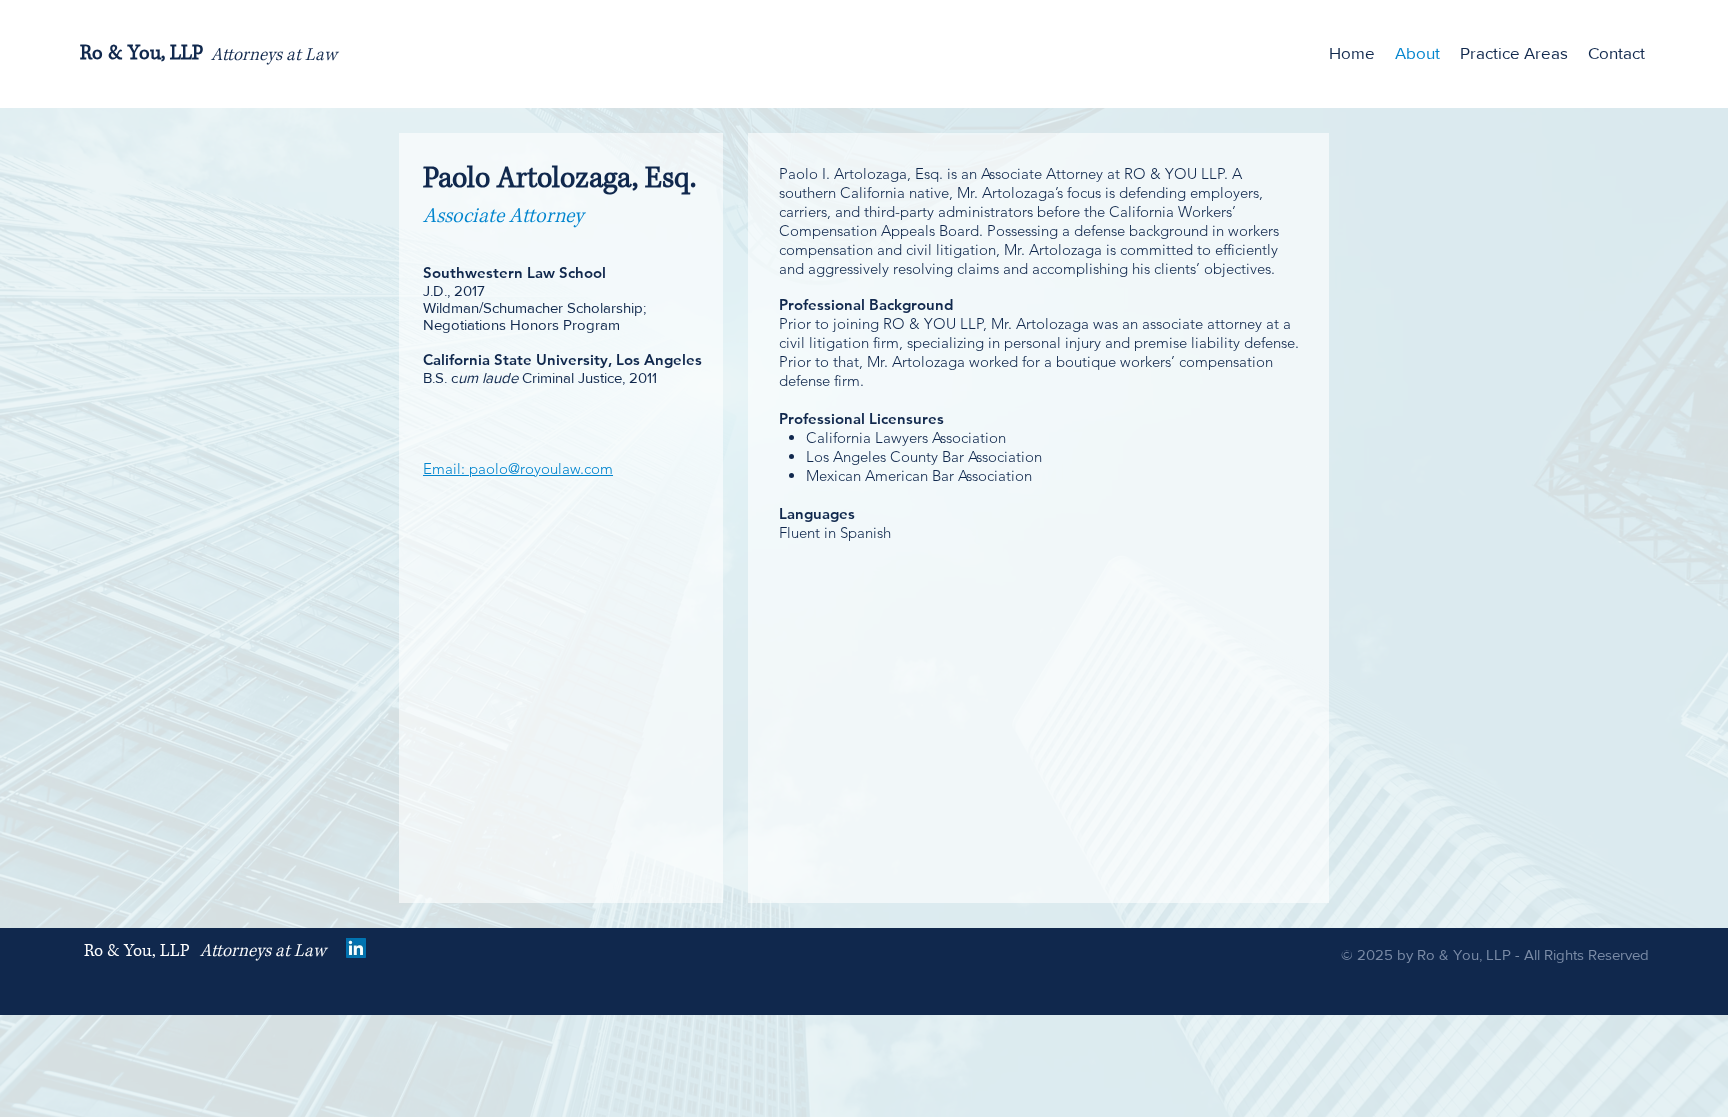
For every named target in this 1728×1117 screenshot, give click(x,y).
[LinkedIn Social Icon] (356, 948)
